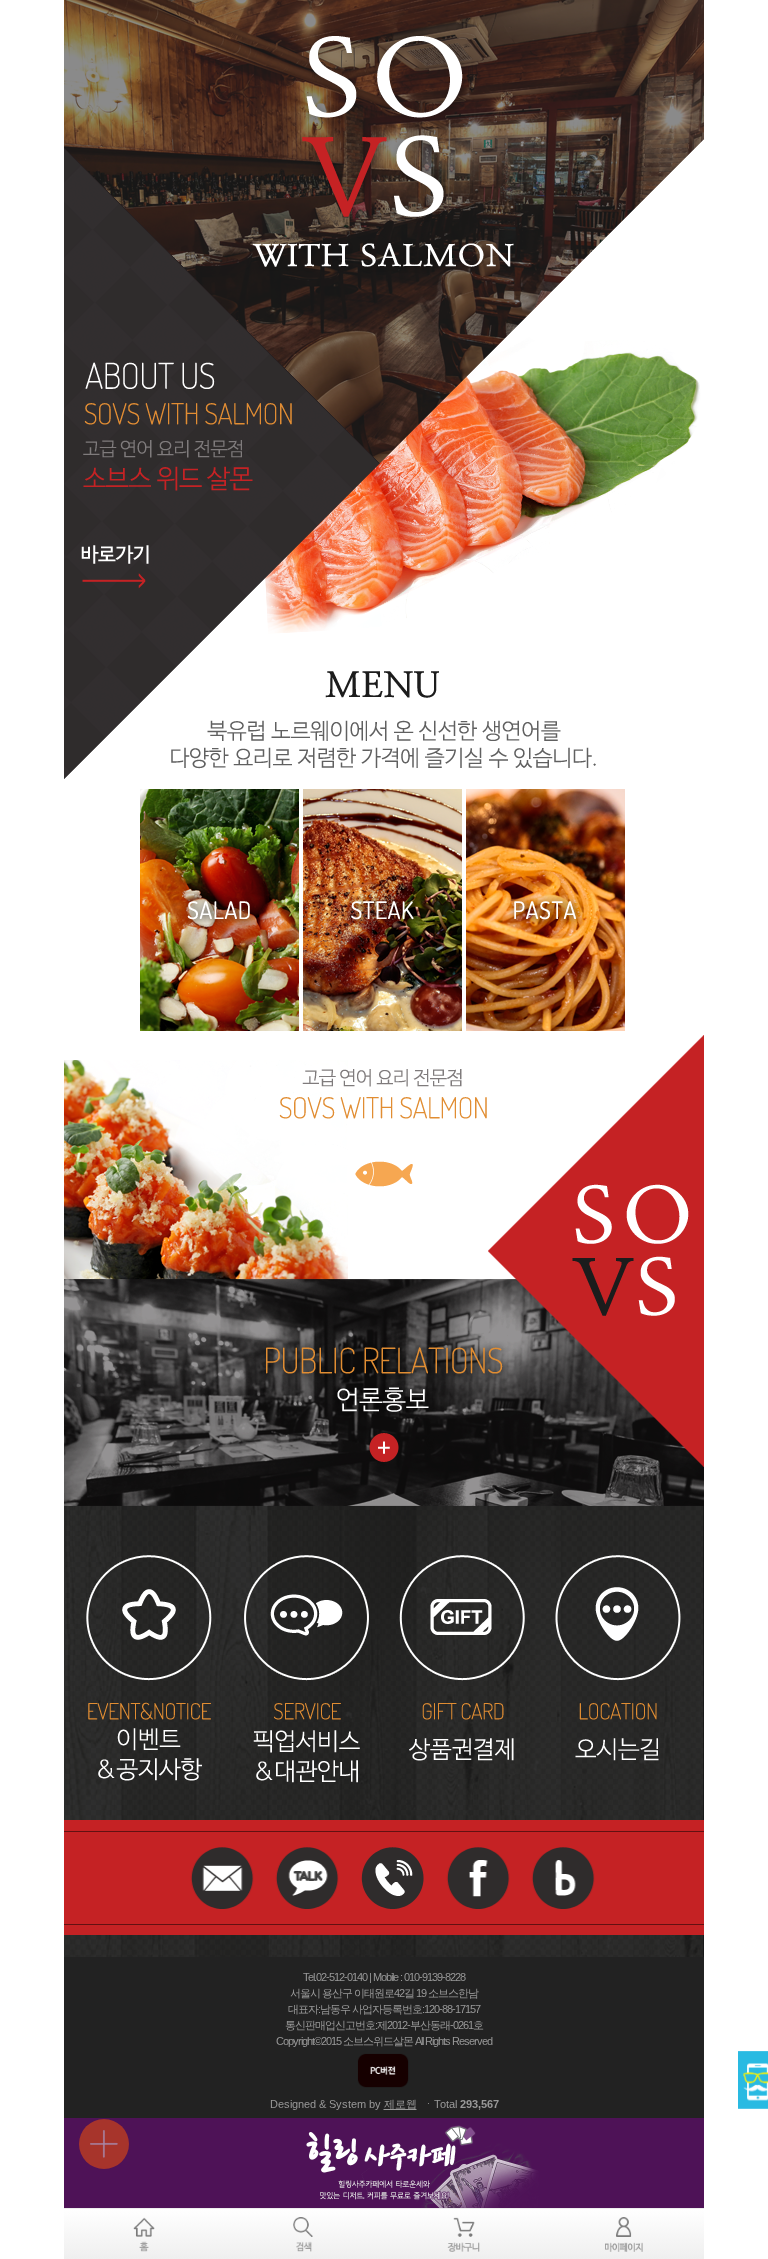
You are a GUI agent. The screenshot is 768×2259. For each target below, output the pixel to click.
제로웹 (400, 2104)
